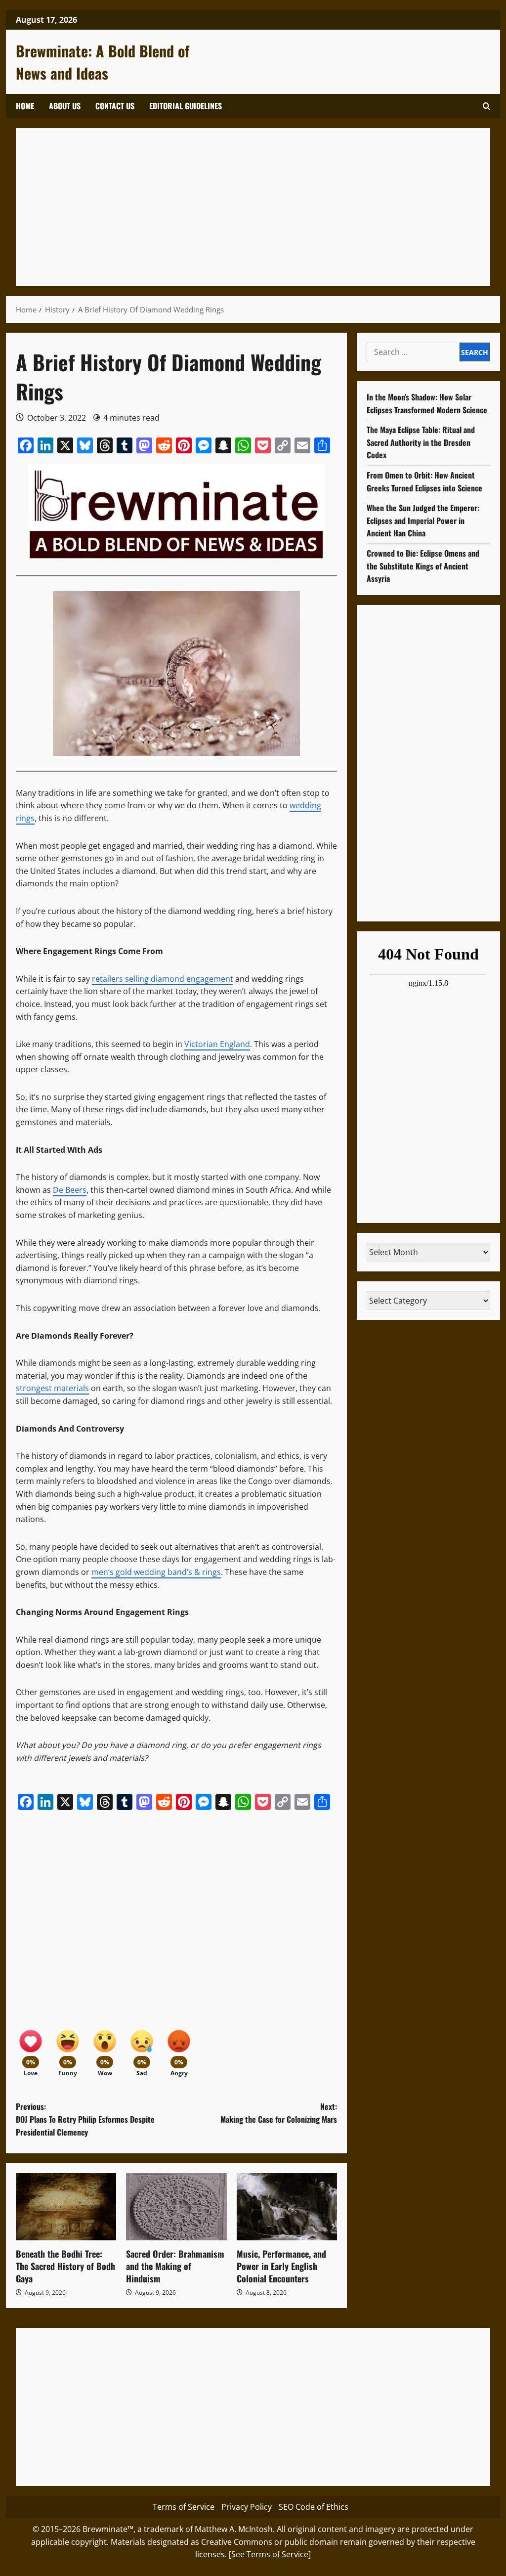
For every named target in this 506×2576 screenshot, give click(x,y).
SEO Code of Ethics (314, 2507)
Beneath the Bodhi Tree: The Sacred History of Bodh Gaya (65, 2266)
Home (25, 106)
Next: (279, 2113)
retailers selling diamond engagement (163, 979)
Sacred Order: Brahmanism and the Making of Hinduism (175, 2266)
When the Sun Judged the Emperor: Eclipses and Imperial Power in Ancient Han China (423, 520)
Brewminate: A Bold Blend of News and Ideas (103, 62)
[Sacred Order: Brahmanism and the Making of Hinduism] (176, 2207)
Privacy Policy (247, 2507)
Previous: (85, 2119)
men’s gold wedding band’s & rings (156, 1572)
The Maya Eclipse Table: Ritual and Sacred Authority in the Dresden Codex (421, 442)
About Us (65, 106)
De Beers (70, 1190)
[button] (486, 106)
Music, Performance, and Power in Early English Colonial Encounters (281, 2266)
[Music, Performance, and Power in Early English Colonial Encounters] (287, 2207)
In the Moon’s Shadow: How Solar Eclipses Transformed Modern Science (427, 403)
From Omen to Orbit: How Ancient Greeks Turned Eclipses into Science (424, 481)
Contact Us (115, 106)
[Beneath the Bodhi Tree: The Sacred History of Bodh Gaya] (66, 2207)
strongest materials (52, 1388)
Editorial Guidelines (186, 106)
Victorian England (217, 1044)
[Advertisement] (253, 207)
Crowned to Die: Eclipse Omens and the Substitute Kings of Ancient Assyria (423, 566)
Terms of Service (184, 2507)
